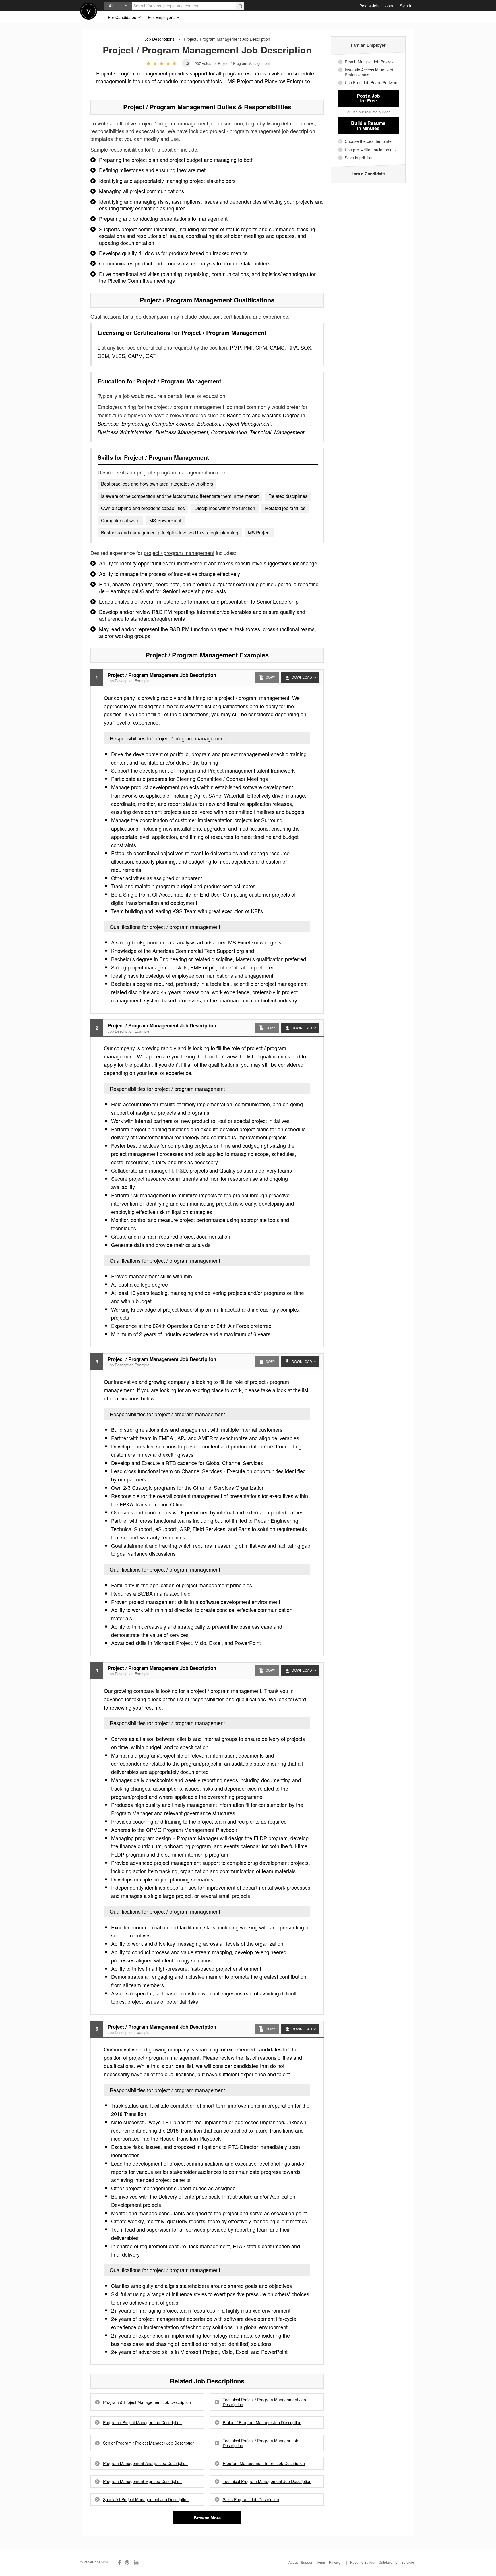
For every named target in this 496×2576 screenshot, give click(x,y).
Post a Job (369, 6)
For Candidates (123, 17)
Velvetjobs (89, 11)
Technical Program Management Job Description (267, 2481)
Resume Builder (363, 2562)
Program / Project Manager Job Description (142, 2423)
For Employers (162, 17)
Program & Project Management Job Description (147, 2402)
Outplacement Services (397, 2562)
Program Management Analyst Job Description (145, 2463)
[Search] (240, 6)
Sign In (406, 6)
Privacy (335, 2562)
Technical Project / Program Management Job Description (264, 2402)
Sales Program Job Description (251, 2500)
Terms (321, 2562)
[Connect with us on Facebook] (119, 2562)
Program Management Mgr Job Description (142, 2481)
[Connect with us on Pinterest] (127, 2562)
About (293, 2562)
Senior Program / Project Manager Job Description (149, 2443)
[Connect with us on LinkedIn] (137, 2562)
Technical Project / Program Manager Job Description (260, 2443)
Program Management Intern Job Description (264, 2463)
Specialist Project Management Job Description (146, 2500)
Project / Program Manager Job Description (262, 2423)
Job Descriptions (159, 39)
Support (307, 2562)
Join (389, 6)
